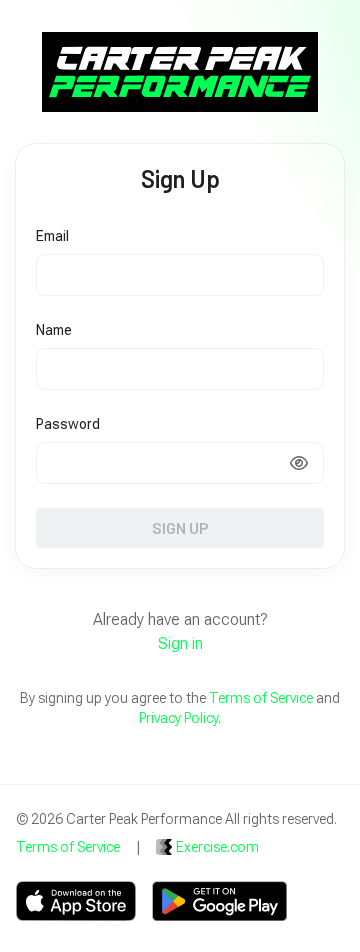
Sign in (180, 643)
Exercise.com (217, 847)
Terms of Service (261, 698)
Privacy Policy (178, 718)
